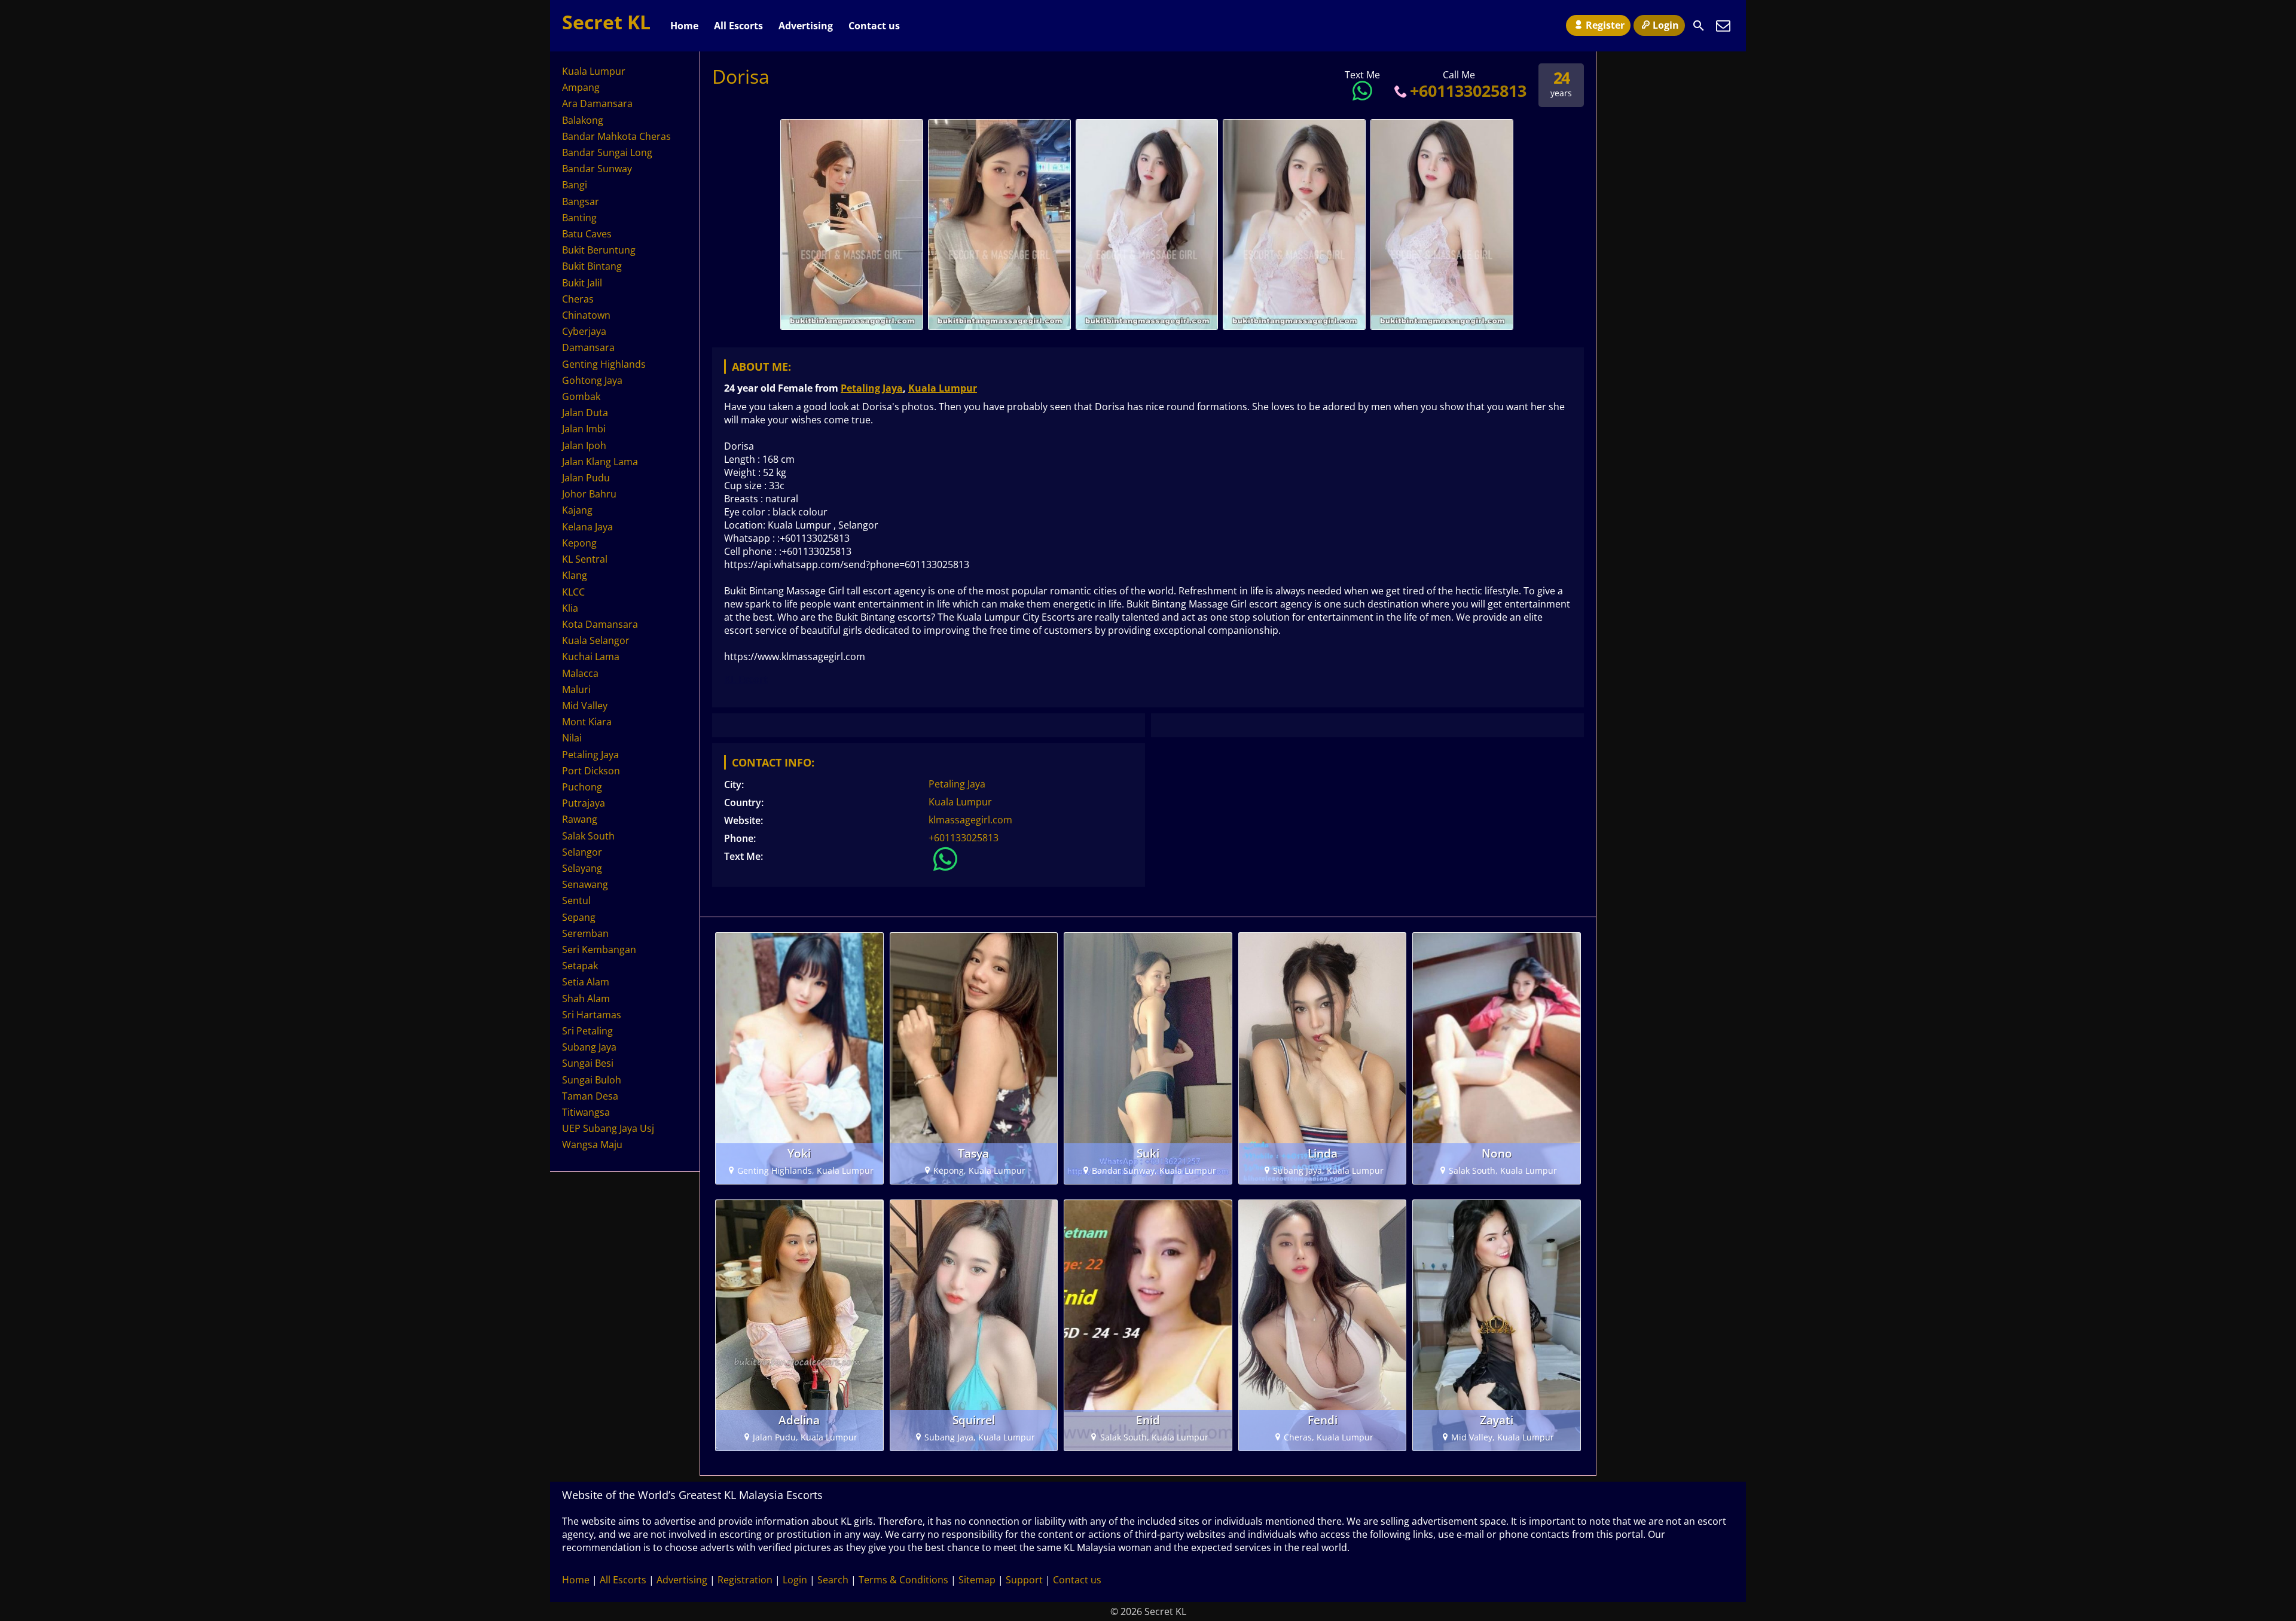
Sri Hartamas (592, 1015)
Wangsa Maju (592, 1144)
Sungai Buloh (592, 1080)
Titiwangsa (586, 1112)
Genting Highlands (604, 364)
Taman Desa (590, 1096)
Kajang (577, 510)
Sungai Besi (588, 1063)
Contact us (874, 26)
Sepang (579, 917)
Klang (575, 575)
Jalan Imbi (584, 429)
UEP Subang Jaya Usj (608, 1128)
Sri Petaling (587, 1031)
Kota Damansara (600, 624)
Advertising (806, 26)
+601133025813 (1468, 91)
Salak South (588, 836)
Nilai (572, 738)
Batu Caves (587, 234)
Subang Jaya (589, 1047)
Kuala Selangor (596, 640)
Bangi (575, 185)
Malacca (580, 673)
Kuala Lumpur (943, 388)
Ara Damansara (597, 103)
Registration (745, 1580)
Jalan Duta (585, 413)
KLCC (573, 592)
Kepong (579, 543)
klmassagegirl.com (970, 820)
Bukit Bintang (592, 266)
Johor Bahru (589, 494)
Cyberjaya (584, 331)
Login (1666, 25)
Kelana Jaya (587, 527)
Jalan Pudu (586, 478)
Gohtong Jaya (592, 380)
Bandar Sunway (597, 169)
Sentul (576, 900)
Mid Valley (585, 706)
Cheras (578, 299)
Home (684, 26)
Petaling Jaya (872, 388)
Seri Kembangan (599, 950)
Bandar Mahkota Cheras (616, 136)
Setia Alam (586, 982)
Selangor (582, 852)
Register (1605, 25)
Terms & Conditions (903, 1580)
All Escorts (738, 26)
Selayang (582, 868)
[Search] (1699, 26)
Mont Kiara (587, 722)
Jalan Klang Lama (600, 462)
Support (1024, 1580)
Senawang (585, 884)
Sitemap (977, 1580)
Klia (570, 608)
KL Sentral (585, 559)
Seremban (585, 933)
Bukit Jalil (582, 283)
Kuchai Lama (591, 657)
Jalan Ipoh (584, 445)
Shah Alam (586, 999)
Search (833, 1580)
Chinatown (586, 315)
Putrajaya (584, 803)
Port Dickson (591, 771)
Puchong (582, 787)
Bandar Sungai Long (607, 152)
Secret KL (606, 22)
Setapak (580, 966)
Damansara (588, 347)
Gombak (581, 396)
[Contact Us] (1723, 26)
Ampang (581, 87)
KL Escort (746, 679)
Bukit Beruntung (599, 250)
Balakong (583, 120)
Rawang (580, 819)
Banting (579, 218)
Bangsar (581, 202)
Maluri (576, 689)
